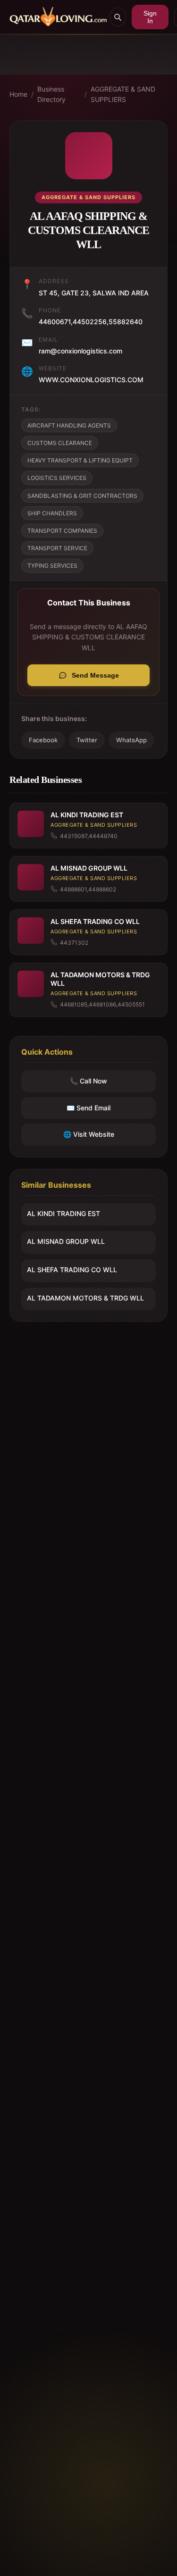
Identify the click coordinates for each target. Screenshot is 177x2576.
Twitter (87, 740)
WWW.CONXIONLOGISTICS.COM (91, 380)
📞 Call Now (88, 1081)
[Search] (118, 17)
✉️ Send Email (88, 1108)
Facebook (43, 740)
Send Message (95, 675)
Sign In (150, 17)
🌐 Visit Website (89, 1134)
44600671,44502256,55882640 (91, 322)
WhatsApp (131, 740)
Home (18, 94)
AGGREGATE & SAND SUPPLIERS (123, 94)
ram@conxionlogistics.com (80, 351)
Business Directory (51, 94)
